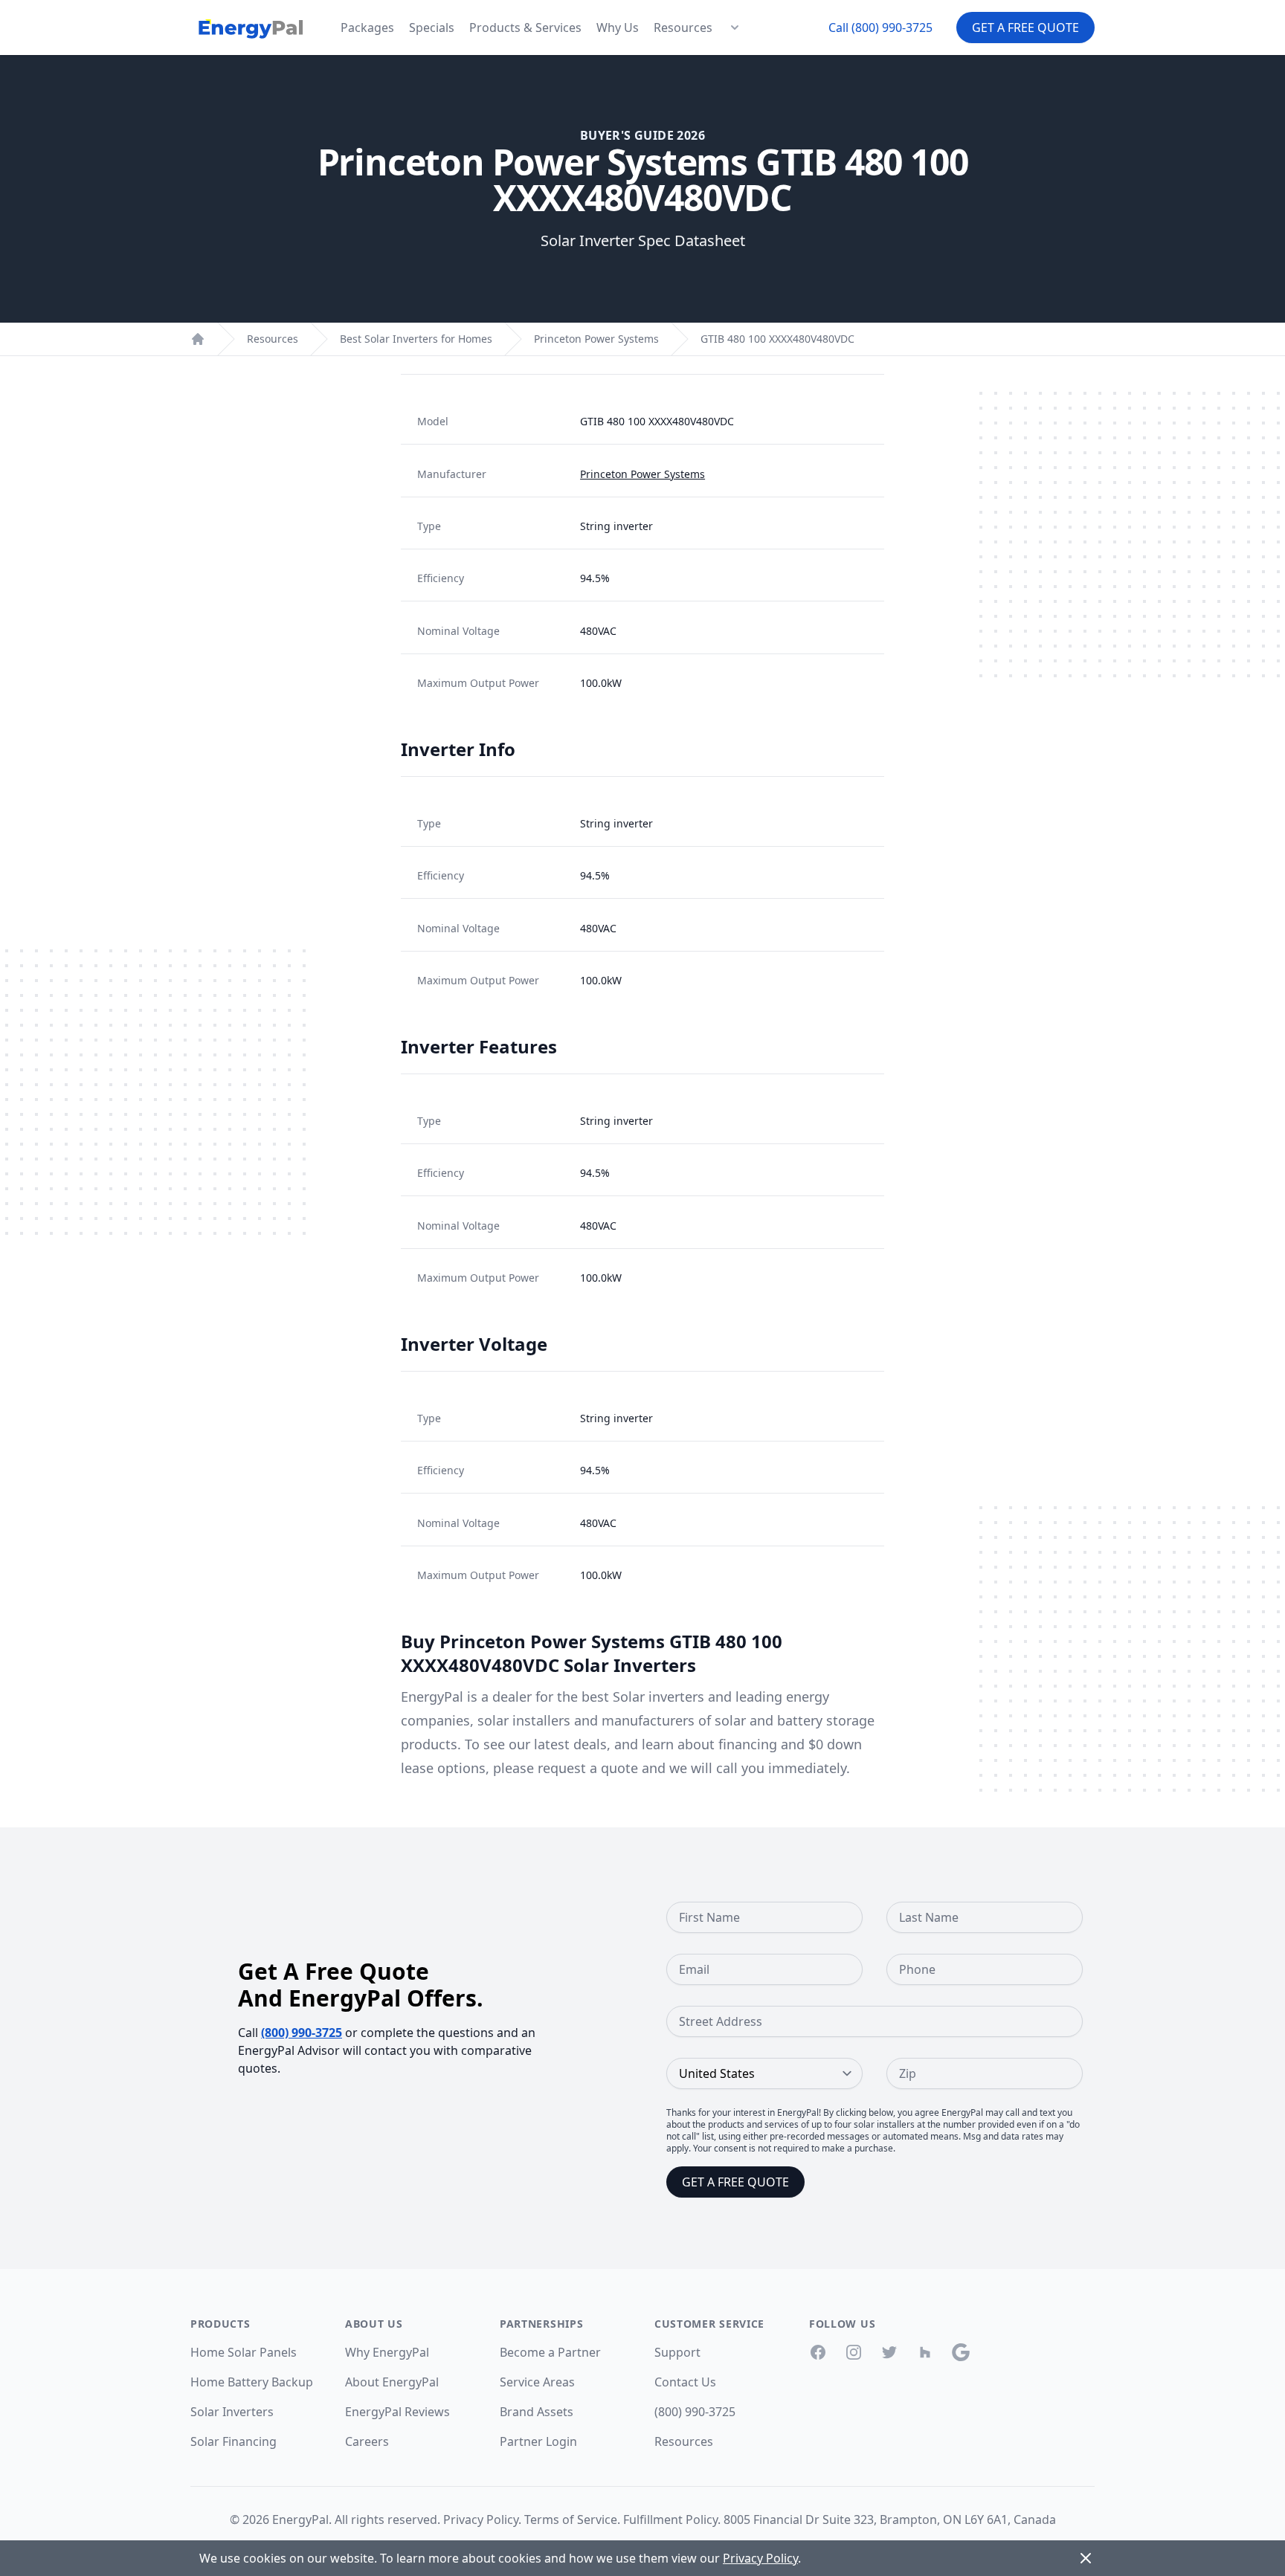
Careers (367, 2441)
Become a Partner (550, 2352)
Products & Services (525, 28)
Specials (432, 28)
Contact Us (685, 2382)
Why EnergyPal (387, 2352)
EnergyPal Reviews (397, 2412)
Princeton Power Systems (596, 339)
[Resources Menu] (735, 28)
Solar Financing (234, 2441)
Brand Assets (537, 2412)
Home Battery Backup (252, 2382)
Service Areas (537, 2382)
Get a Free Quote (1025, 28)
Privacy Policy (481, 2519)
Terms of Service (571, 2519)
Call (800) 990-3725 (880, 28)
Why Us (618, 28)
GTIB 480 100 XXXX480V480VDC (777, 339)
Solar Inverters (232, 2412)
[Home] (198, 339)
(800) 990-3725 (302, 2033)
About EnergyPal (392, 2382)
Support (677, 2352)
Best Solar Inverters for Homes (416, 339)
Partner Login (538, 2441)
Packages (367, 28)
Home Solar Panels (244, 2352)
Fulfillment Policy (670, 2519)
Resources (683, 28)
